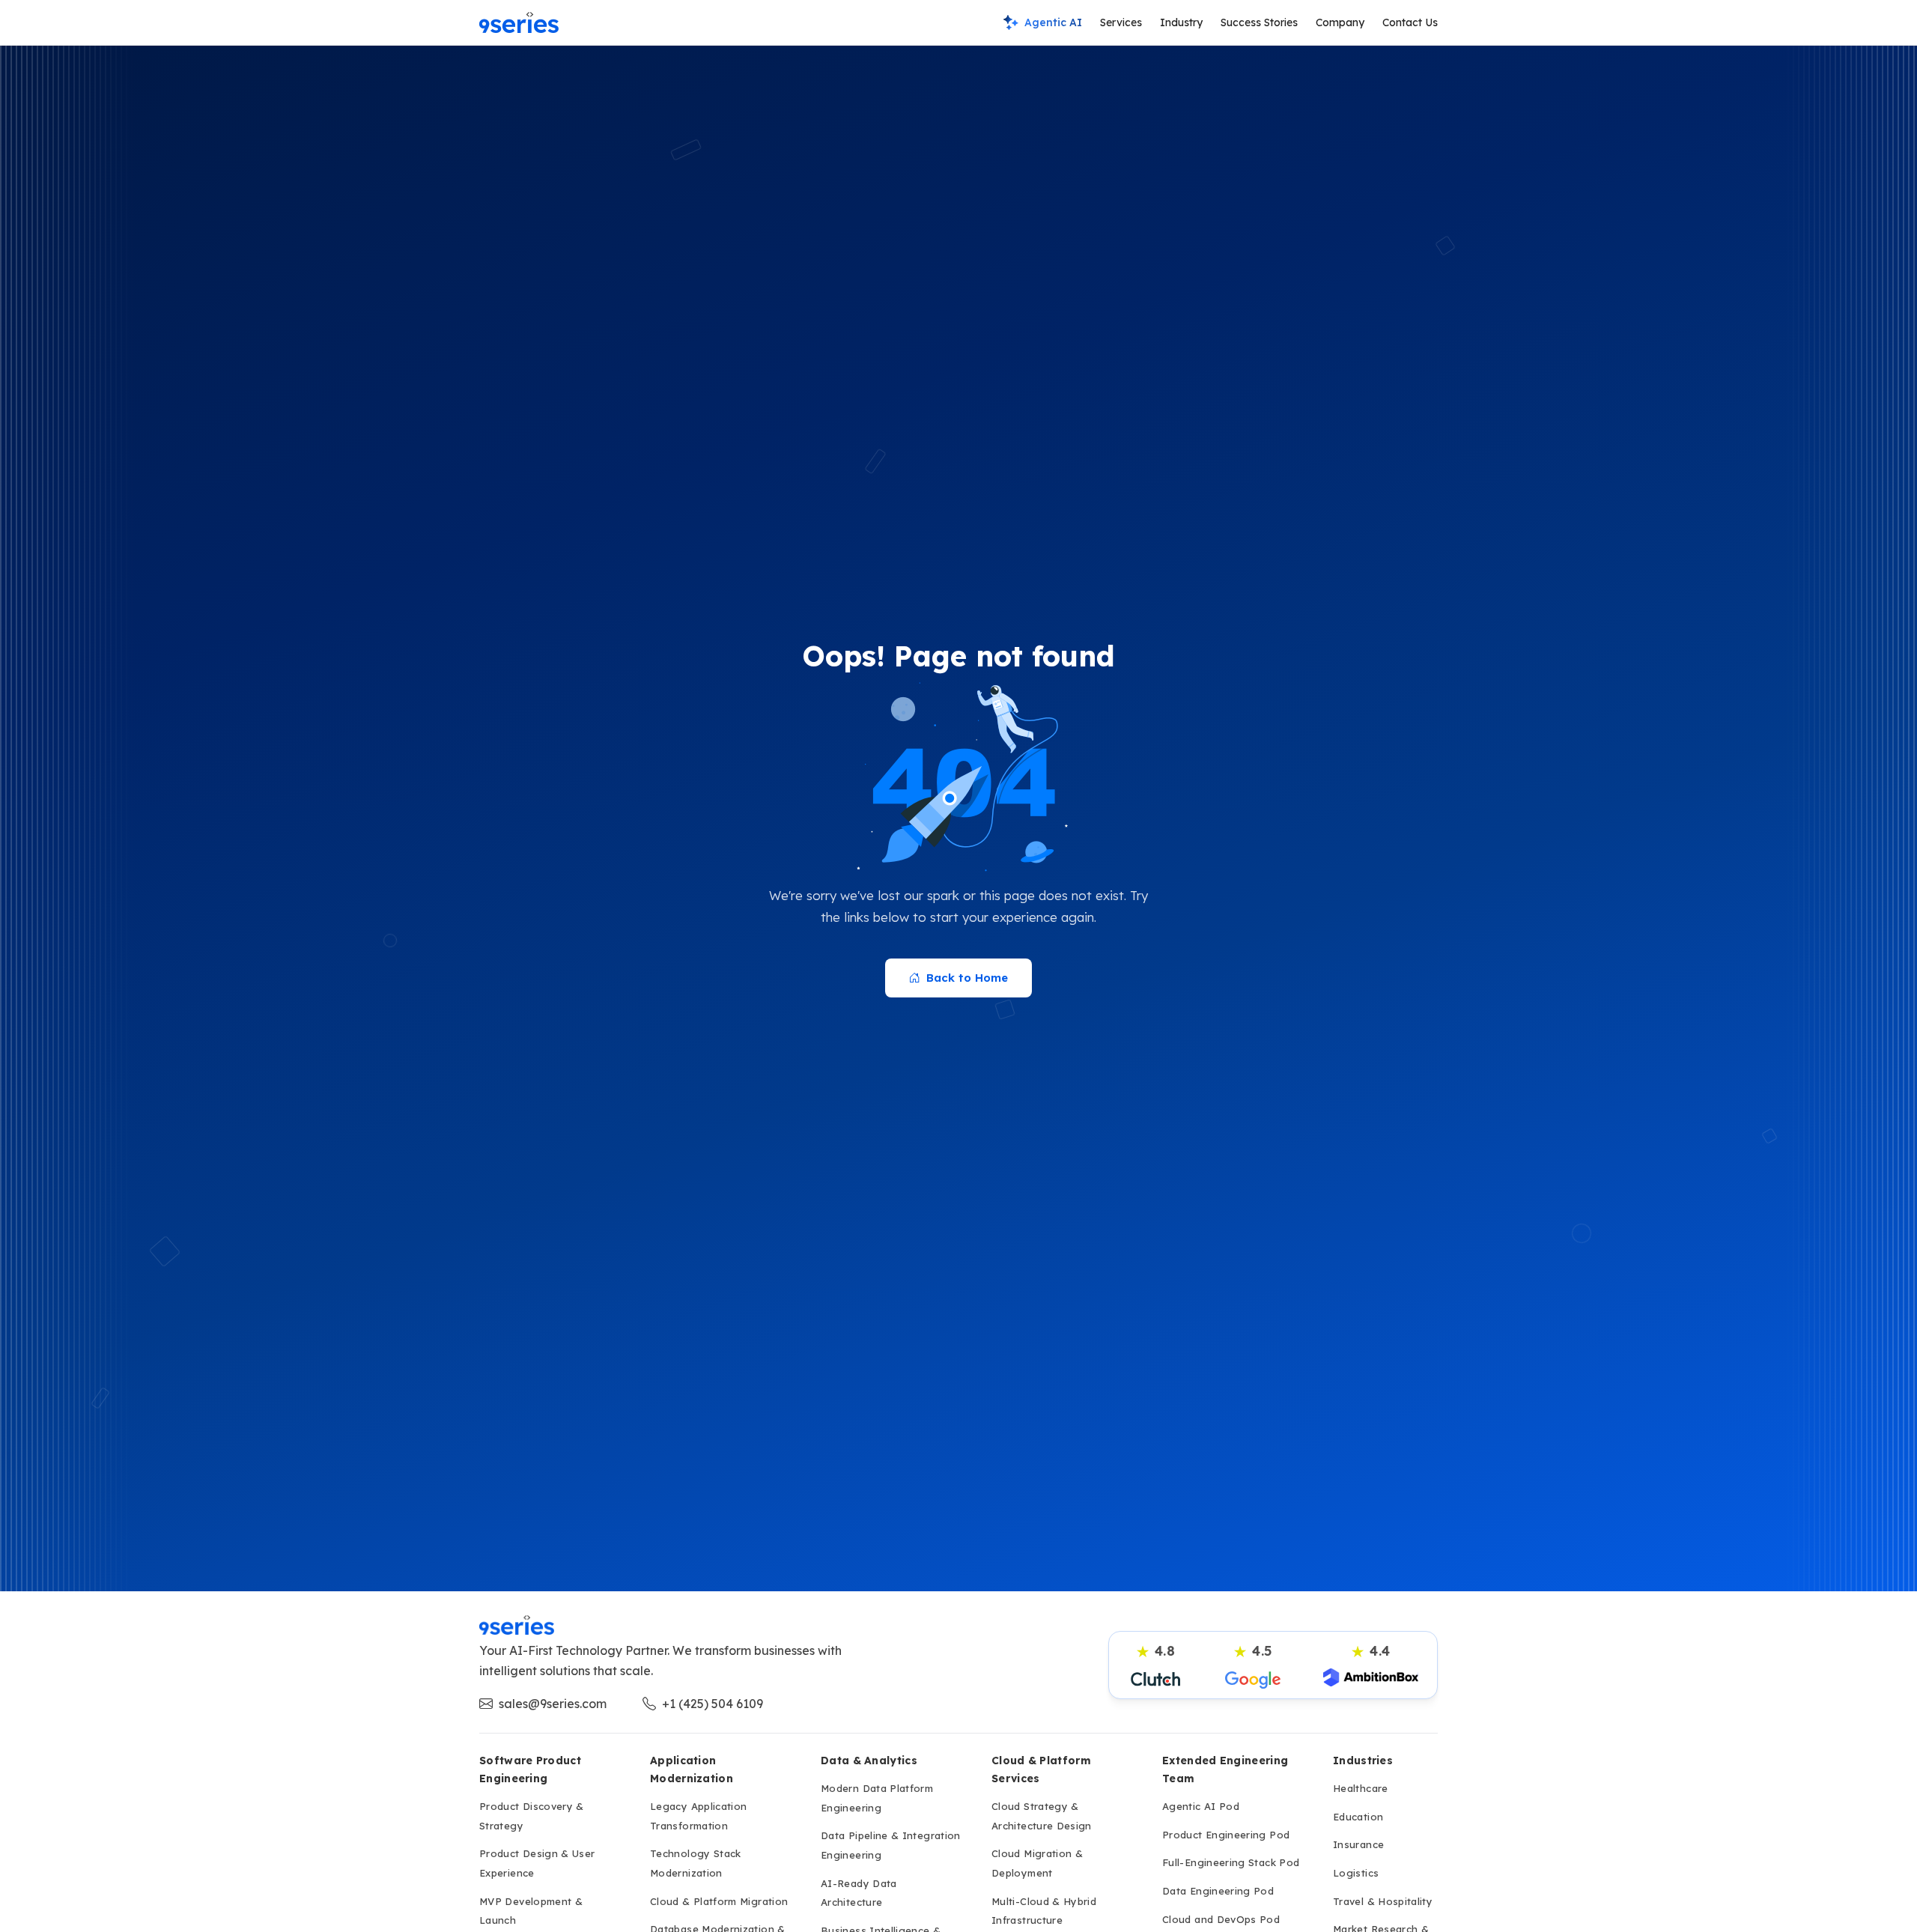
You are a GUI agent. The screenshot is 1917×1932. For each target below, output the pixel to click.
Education (1358, 1817)
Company (1340, 22)
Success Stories (1259, 22)
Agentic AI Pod (1201, 1806)
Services (1121, 22)
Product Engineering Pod (1226, 1835)
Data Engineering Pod (1218, 1891)
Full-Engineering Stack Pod (1231, 1862)
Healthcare (1361, 1788)
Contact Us (1410, 22)
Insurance (1358, 1844)
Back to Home (967, 978)
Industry (1181, 22)
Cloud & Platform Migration (719, 1901)
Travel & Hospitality (1383, 1901)
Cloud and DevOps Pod (1221, 1919)
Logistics (1356, 1873)
